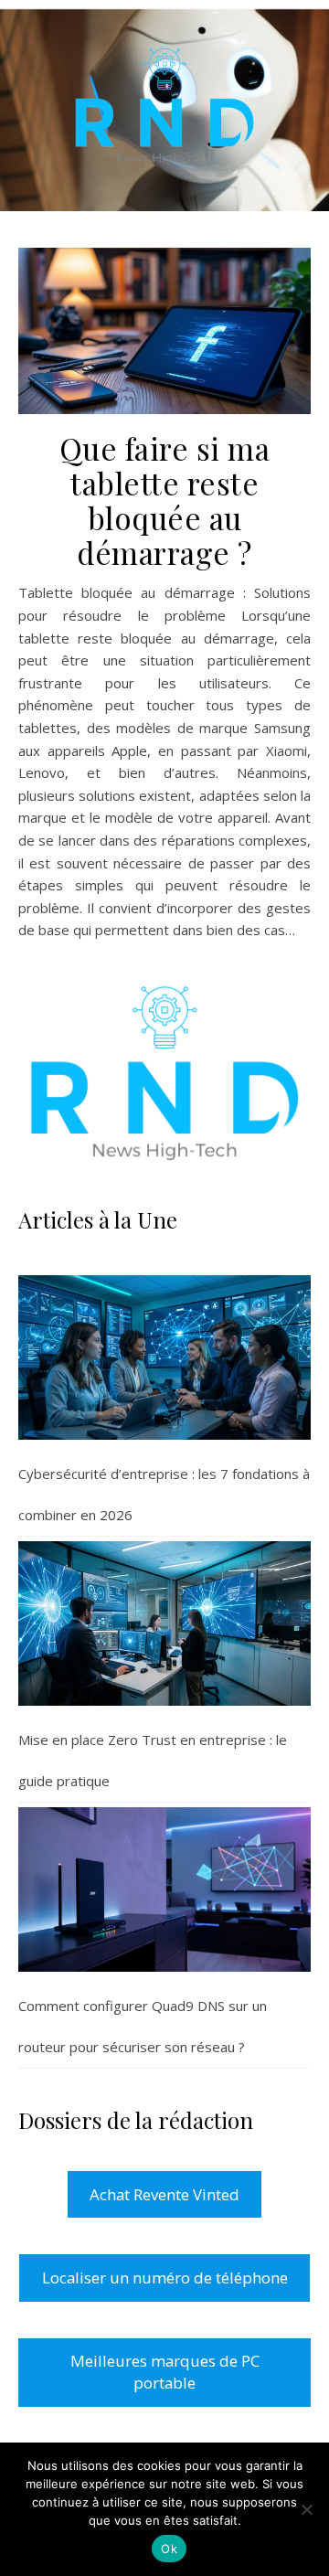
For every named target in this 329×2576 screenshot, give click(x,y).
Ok (169, 2549)
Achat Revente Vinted (164, 2194)
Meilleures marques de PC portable (165, 2372)
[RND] (164, 106)
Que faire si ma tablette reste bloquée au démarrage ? (165, 500)
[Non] (306, 2509)
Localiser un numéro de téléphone (165, 2278)
